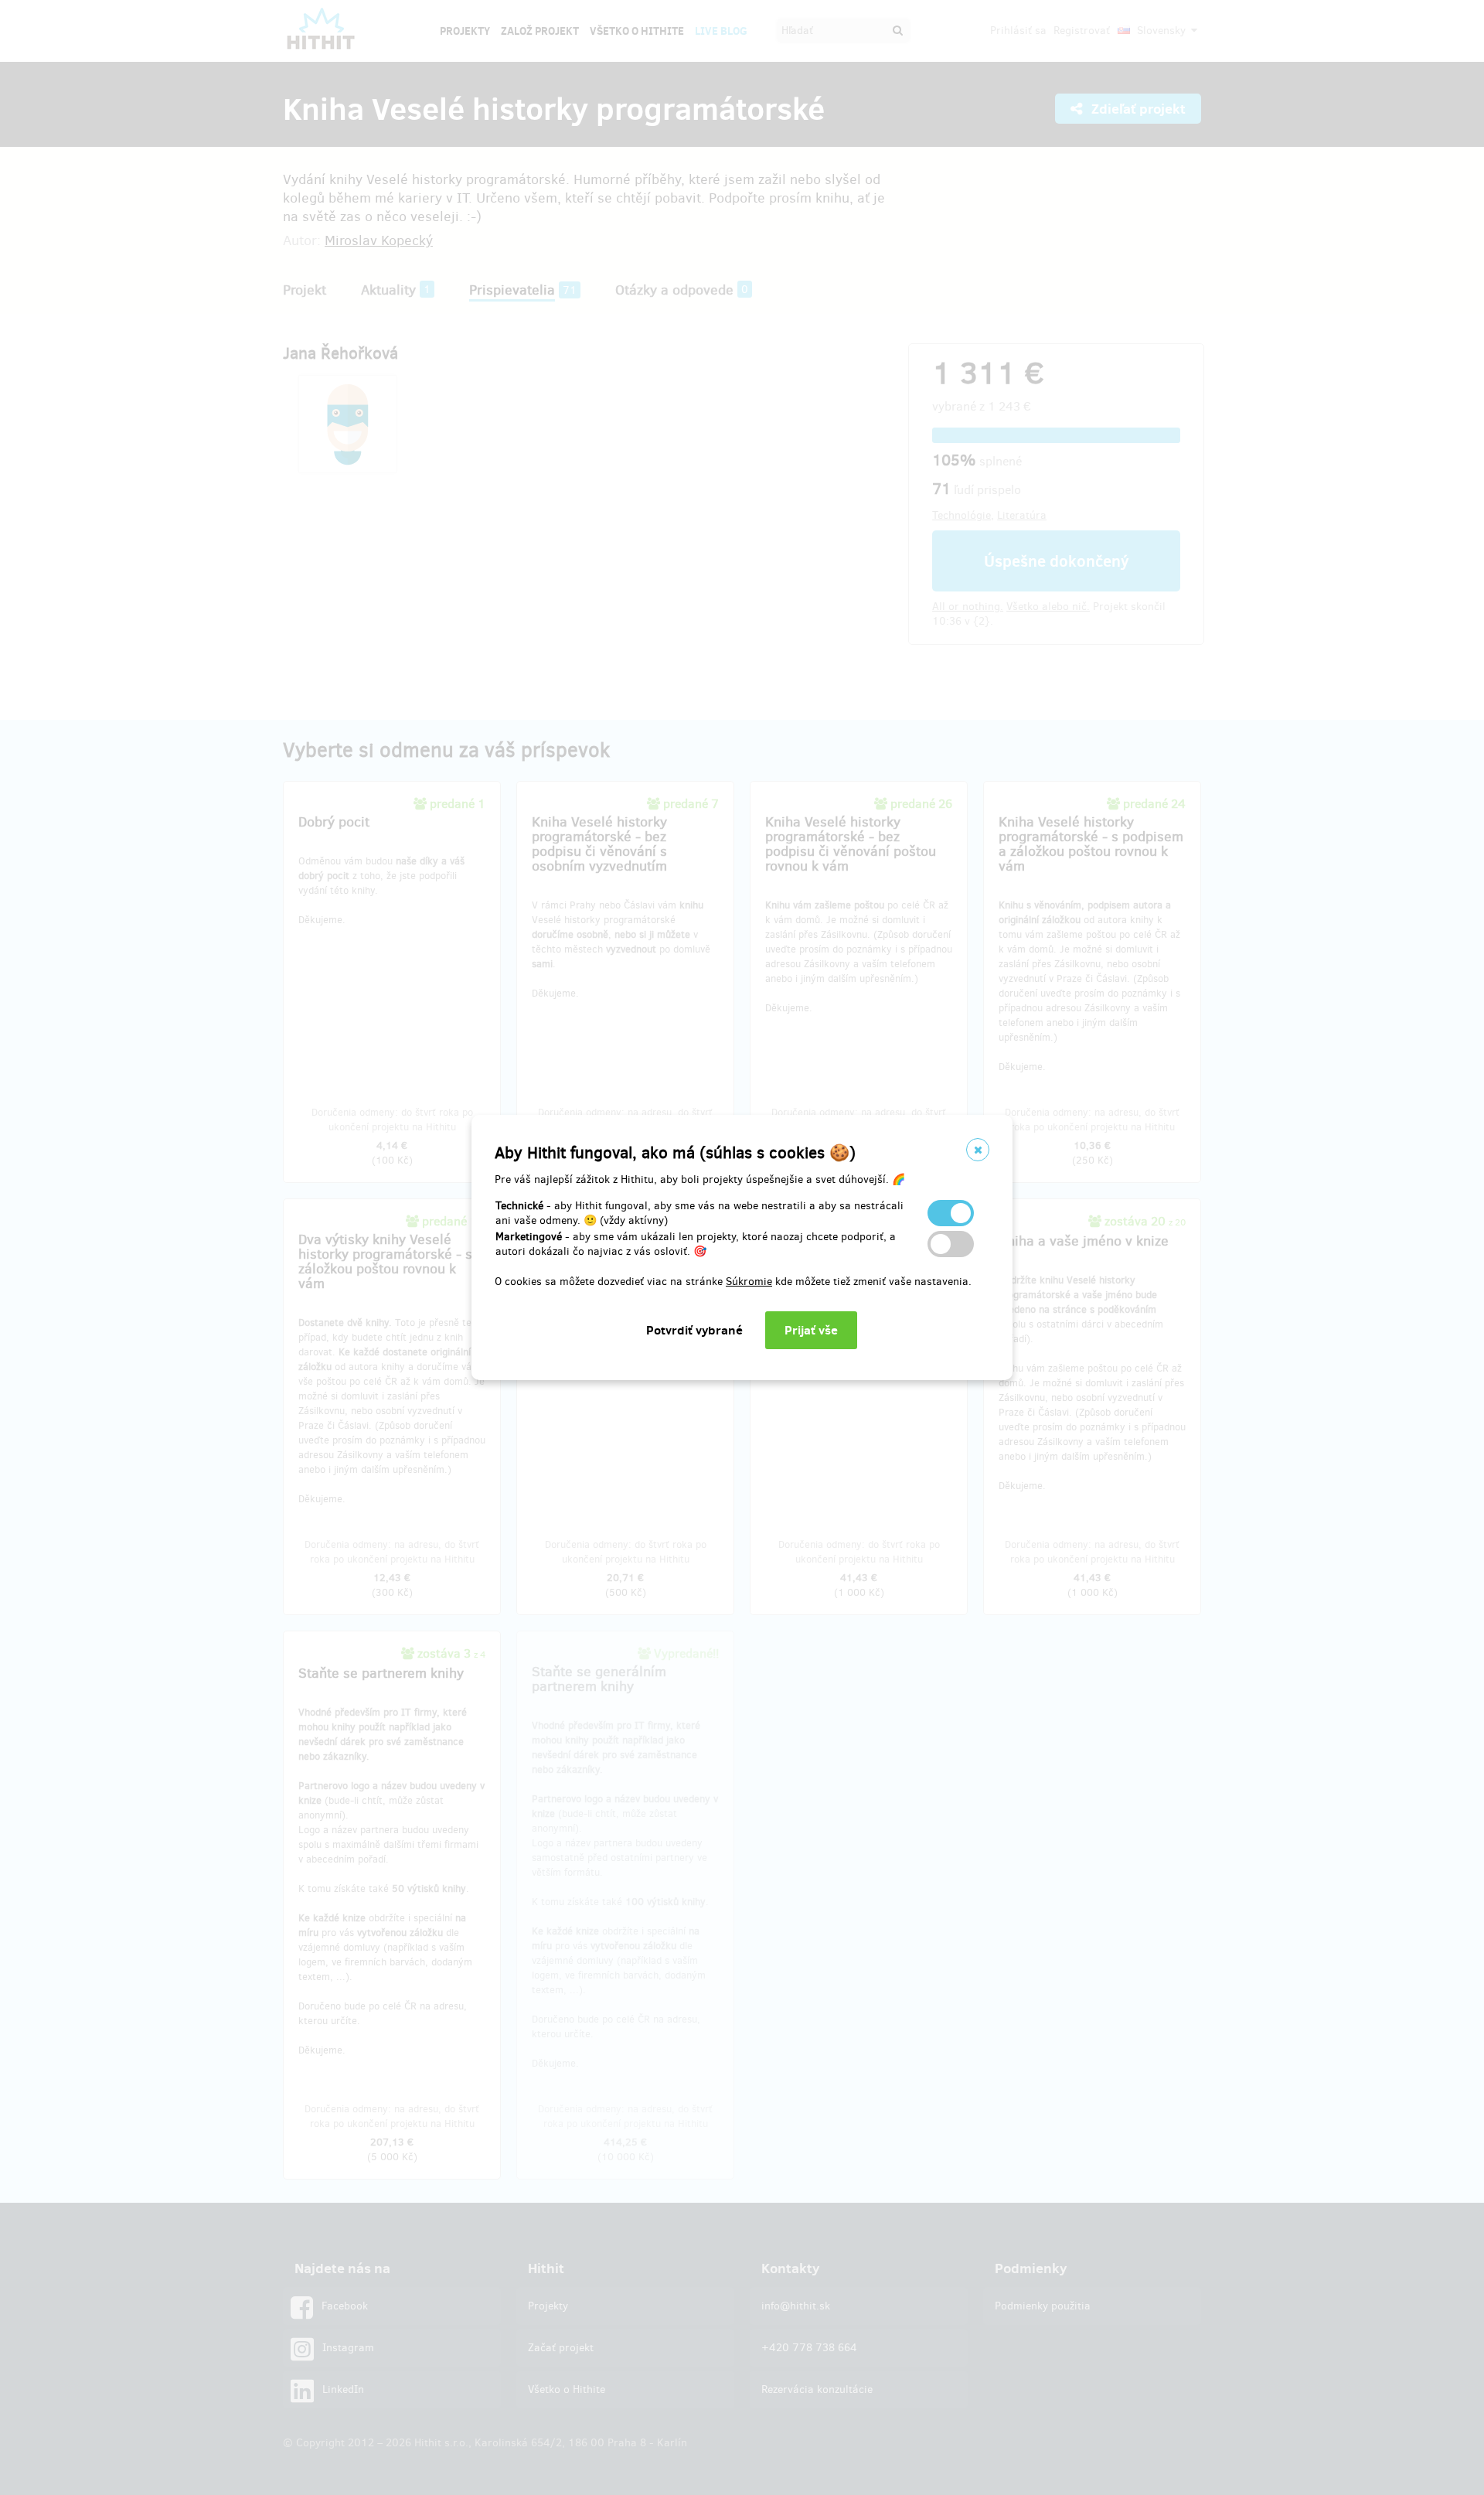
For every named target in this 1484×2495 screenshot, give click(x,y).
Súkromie (749, 1282)
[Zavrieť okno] (978, 1150)
